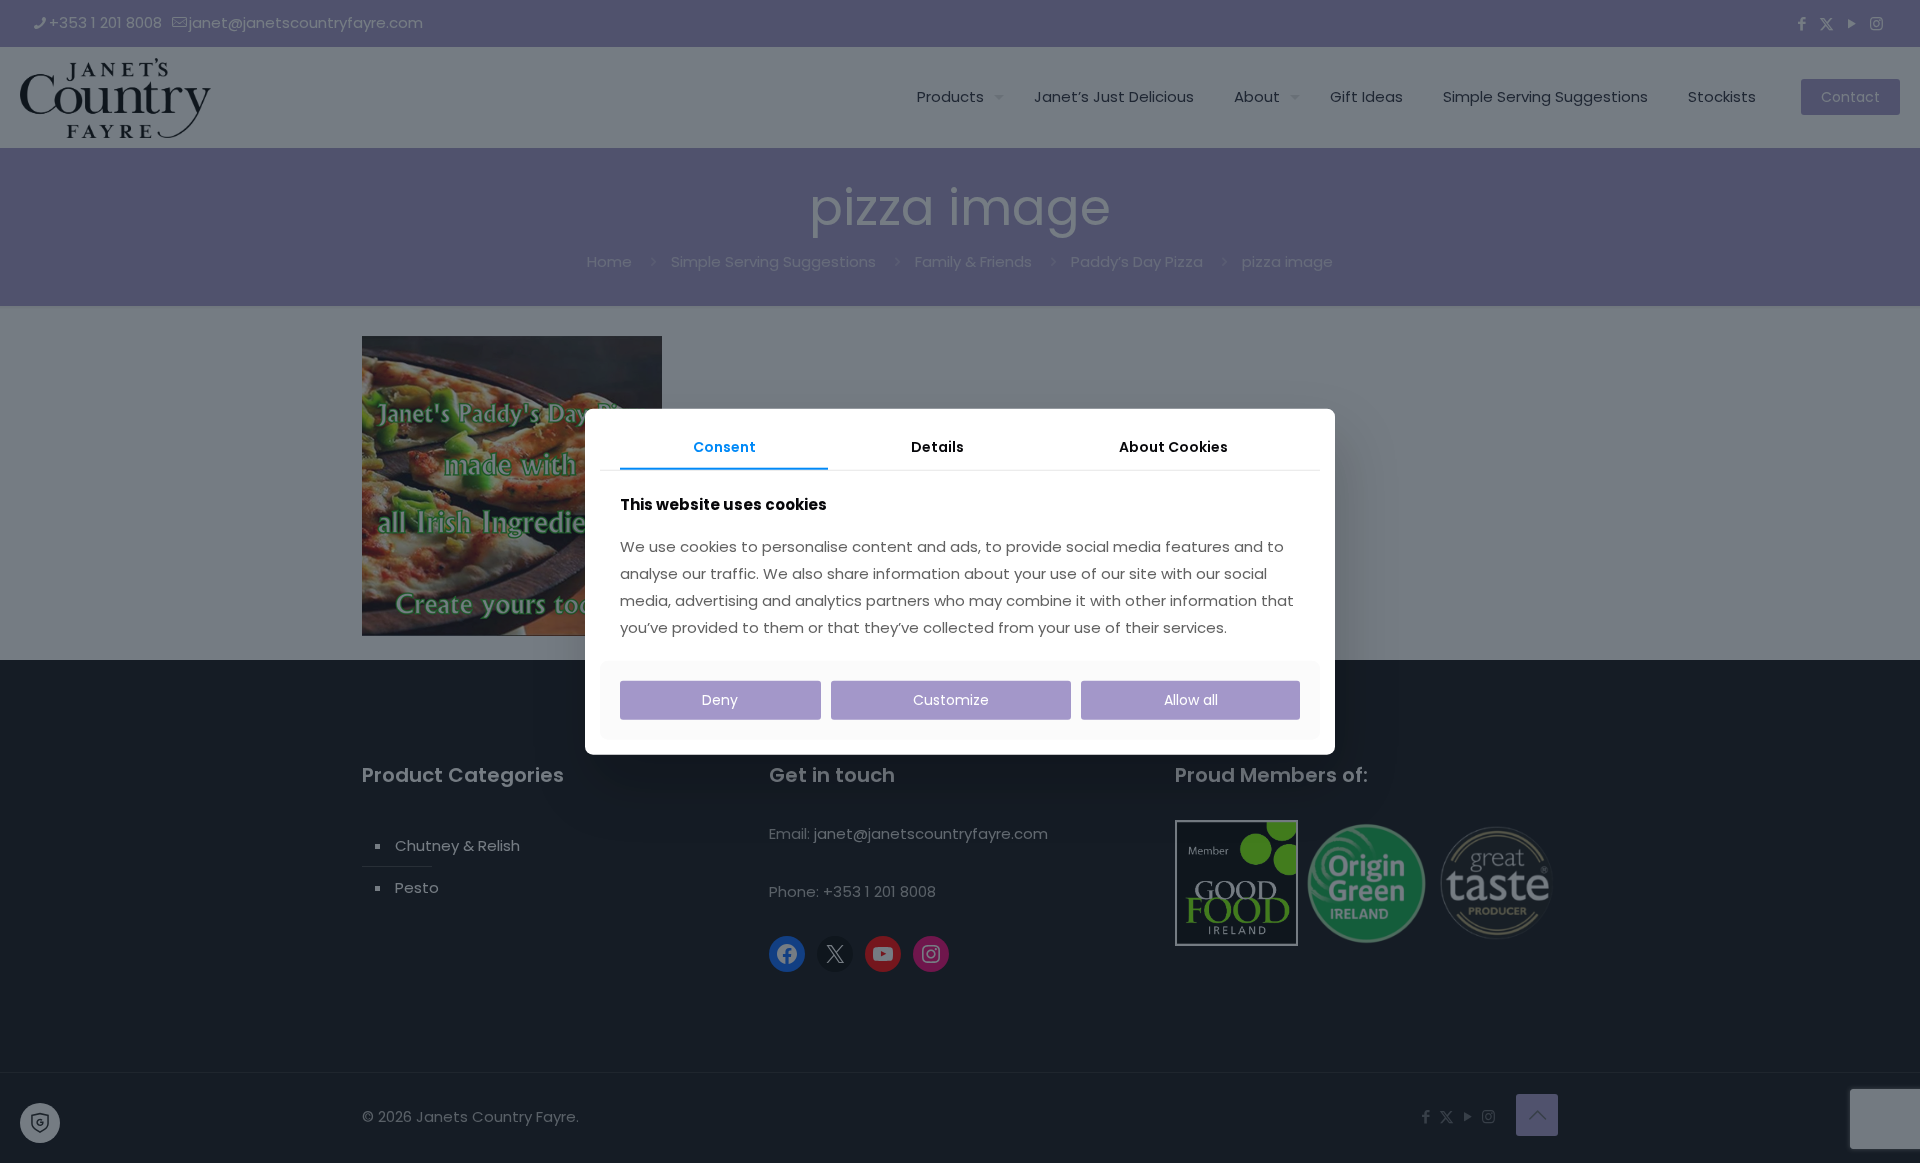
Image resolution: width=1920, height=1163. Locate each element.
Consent (724, 446)
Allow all (1191, 700)
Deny (720, 700)
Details (937, 446)
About (1173, 446)
